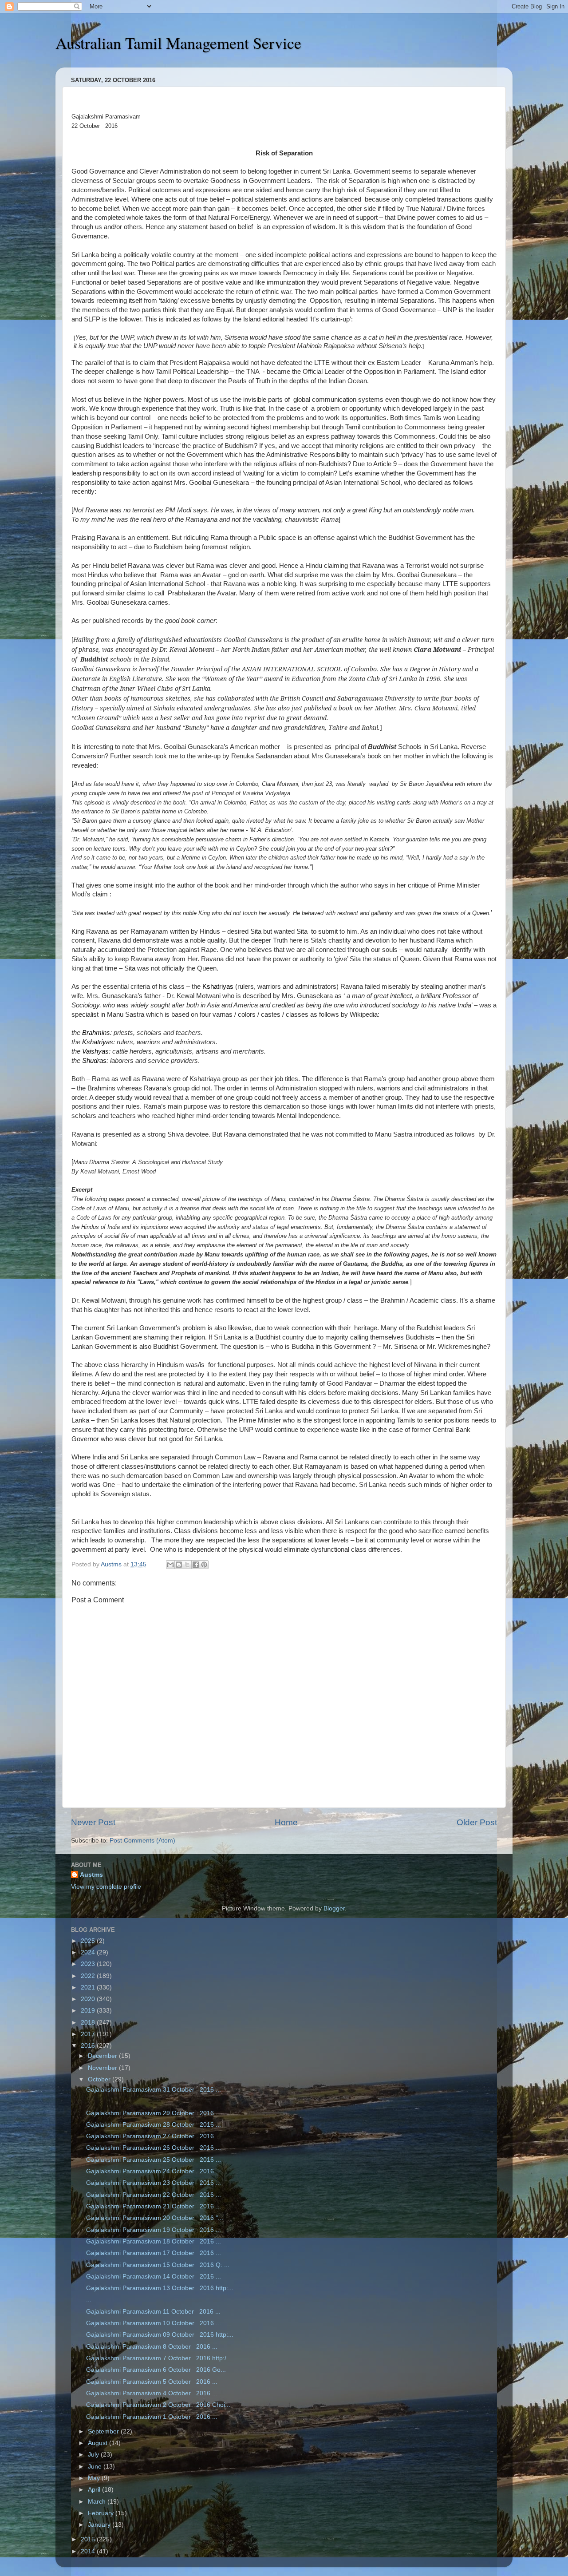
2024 (89, 1952)
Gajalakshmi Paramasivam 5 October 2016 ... (152, 2382)
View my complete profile (106, 1887)
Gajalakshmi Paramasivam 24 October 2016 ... (154, 2171)
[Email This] (170, 1565)
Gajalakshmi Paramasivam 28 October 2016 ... (154, 2125)
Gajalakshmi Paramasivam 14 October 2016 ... (154, 2277)
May (95, 2478)
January (100, 2525)
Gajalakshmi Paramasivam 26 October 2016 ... (154, 2148)
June (96, 2467)
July (94, 2455)
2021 (89, 1987)
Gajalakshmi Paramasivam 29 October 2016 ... (154, 2113)
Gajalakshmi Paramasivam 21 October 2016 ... (154, 2206)
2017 (89, 2034)
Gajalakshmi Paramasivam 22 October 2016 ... (154, 2195)
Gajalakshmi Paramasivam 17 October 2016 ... (154, 2253)
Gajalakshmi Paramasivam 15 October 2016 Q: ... (158, 2265)
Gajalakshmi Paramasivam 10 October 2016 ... (154, 2323)
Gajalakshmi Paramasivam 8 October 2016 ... (152, 2347)
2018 (89, 2023)
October (100, 2079)
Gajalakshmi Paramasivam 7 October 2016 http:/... (159, 2358)
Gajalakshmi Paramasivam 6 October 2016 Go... (156, 2370)
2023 (89, 1964)
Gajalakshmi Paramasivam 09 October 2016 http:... (160, 2335)
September (104, 2431)
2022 (89, 1976)
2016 (89, 2046)
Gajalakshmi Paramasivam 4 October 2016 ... (152, 2393)
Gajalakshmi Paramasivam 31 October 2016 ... (154, 2090)
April (95, 2490)
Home (286, 1822)
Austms (91, 1875)
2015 (89, 2539)
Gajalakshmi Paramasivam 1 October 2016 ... (152, 2417)
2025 (89, 1941)
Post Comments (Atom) (142, 1841)
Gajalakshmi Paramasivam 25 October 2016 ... (154, 2160)
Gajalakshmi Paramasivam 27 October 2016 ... (154, 2136)
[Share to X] (187, 1565)
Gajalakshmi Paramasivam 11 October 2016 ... (153, 2312)
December (103, 2056)
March (98, 2502)
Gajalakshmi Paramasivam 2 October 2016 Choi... (158, 2405)
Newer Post (93, 1822)
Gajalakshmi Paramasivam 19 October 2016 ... (154, 2230)
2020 (89, 1999)
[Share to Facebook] (196, 1565)
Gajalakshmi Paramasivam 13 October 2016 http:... (160, 2288)
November (103, 2068)
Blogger (334, 1908)
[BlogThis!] (179, 1565)
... (89, 2101)
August (99, 2443)
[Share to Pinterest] (204, 1565)
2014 (89, 2551)
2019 (89, 2011)
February (102, 2513)
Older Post (477, 1822)
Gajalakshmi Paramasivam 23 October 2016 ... (154, 2183)
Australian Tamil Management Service (178, 43)
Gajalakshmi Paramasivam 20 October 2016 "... (155, 2218)
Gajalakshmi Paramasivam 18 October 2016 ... (154, 2241)
